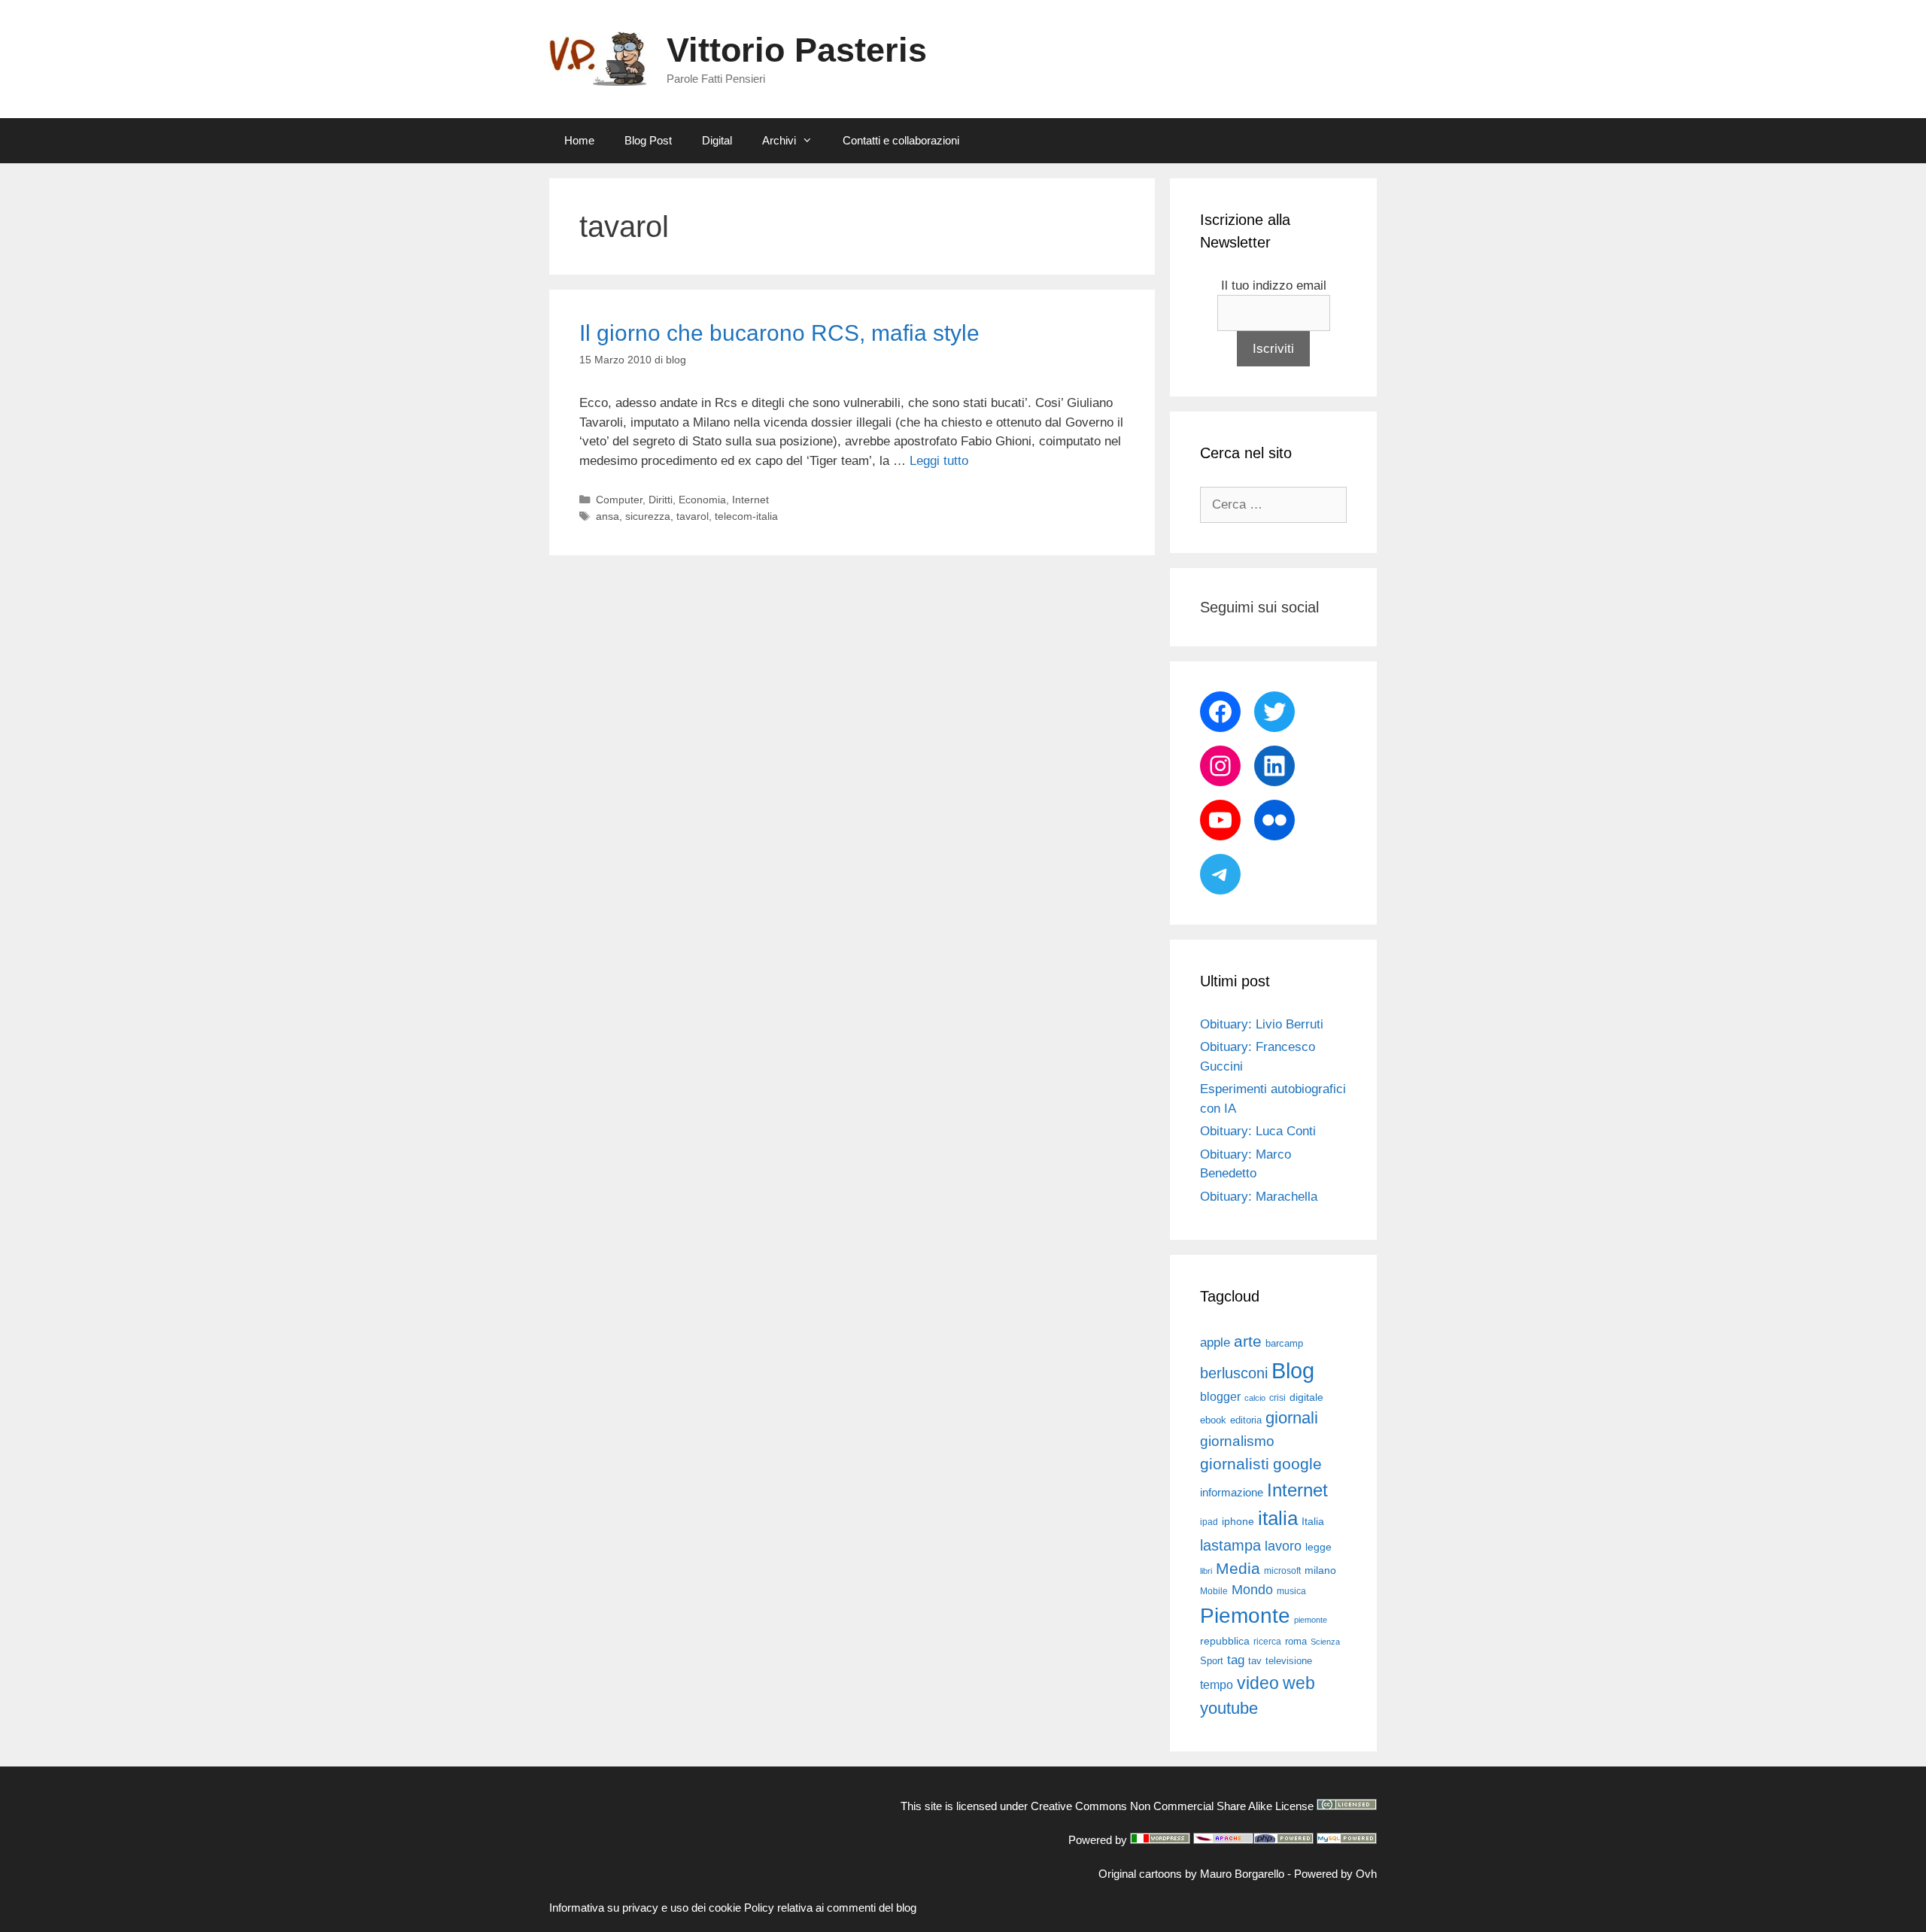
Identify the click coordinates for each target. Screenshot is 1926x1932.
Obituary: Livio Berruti (1262, 1024)
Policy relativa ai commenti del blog (830, 1908)
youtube (1229, 1708)
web (1299, 1683)
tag (1236, 1660)
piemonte (1311, 1620)
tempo (1217, 1684)
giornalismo (1237, 1441)
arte (1248, 1341)
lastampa (1230, 1545)
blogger (1220, 1396)
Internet (750, 500)
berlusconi (1234, 1373)
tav (1255, 1661)
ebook (1213, 1420)
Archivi (779, 140)
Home (579, 140)
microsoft (1282, 1571)
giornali (1292, 1418)
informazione (1232, 1493)
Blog (1293, 1370)
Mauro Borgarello (1242, 1874)
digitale (1306, 1397)
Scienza (1325, 1642)
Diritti (661, 500)
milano (1320, 1570)
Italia (1313, 1522)
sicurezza (648, 516)
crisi (1277, 1398)
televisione (1289, 1661)
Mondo (1252, 1590)
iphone (1238, 1522)
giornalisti (1235, 1464)
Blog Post (648, 140)
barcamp (1284, 1343)
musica (1291, 1591)
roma (1296, 1641)
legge (1318, 1547)
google (1297, 1464)
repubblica (1225, 1641)
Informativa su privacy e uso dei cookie (645, 1908)
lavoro (1283, 1546)
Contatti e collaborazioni (901, 140)
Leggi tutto (939, 461)
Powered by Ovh (1335, 1874)
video (1258, 1683)
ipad (1209, 1522)
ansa (608, 516)
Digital (717, 140)
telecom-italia (746, 516)
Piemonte (1245, 1616)
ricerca (1267, 1642)
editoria (1246, 1420)
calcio (1255, 1398)
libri (1206, 1571)
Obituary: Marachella (1259, 1197)
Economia (702, 500)
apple (1215, 1343)
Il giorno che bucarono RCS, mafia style (779, 333)
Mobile (1214, 1591)
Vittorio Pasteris (797, 50)
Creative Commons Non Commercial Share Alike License (1172, 1806)
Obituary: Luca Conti (1258, 1131)
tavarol (693, 516)
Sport (1212, 1661)
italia (1278, 1518)
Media (1238, 1568)
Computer (619, 500)
